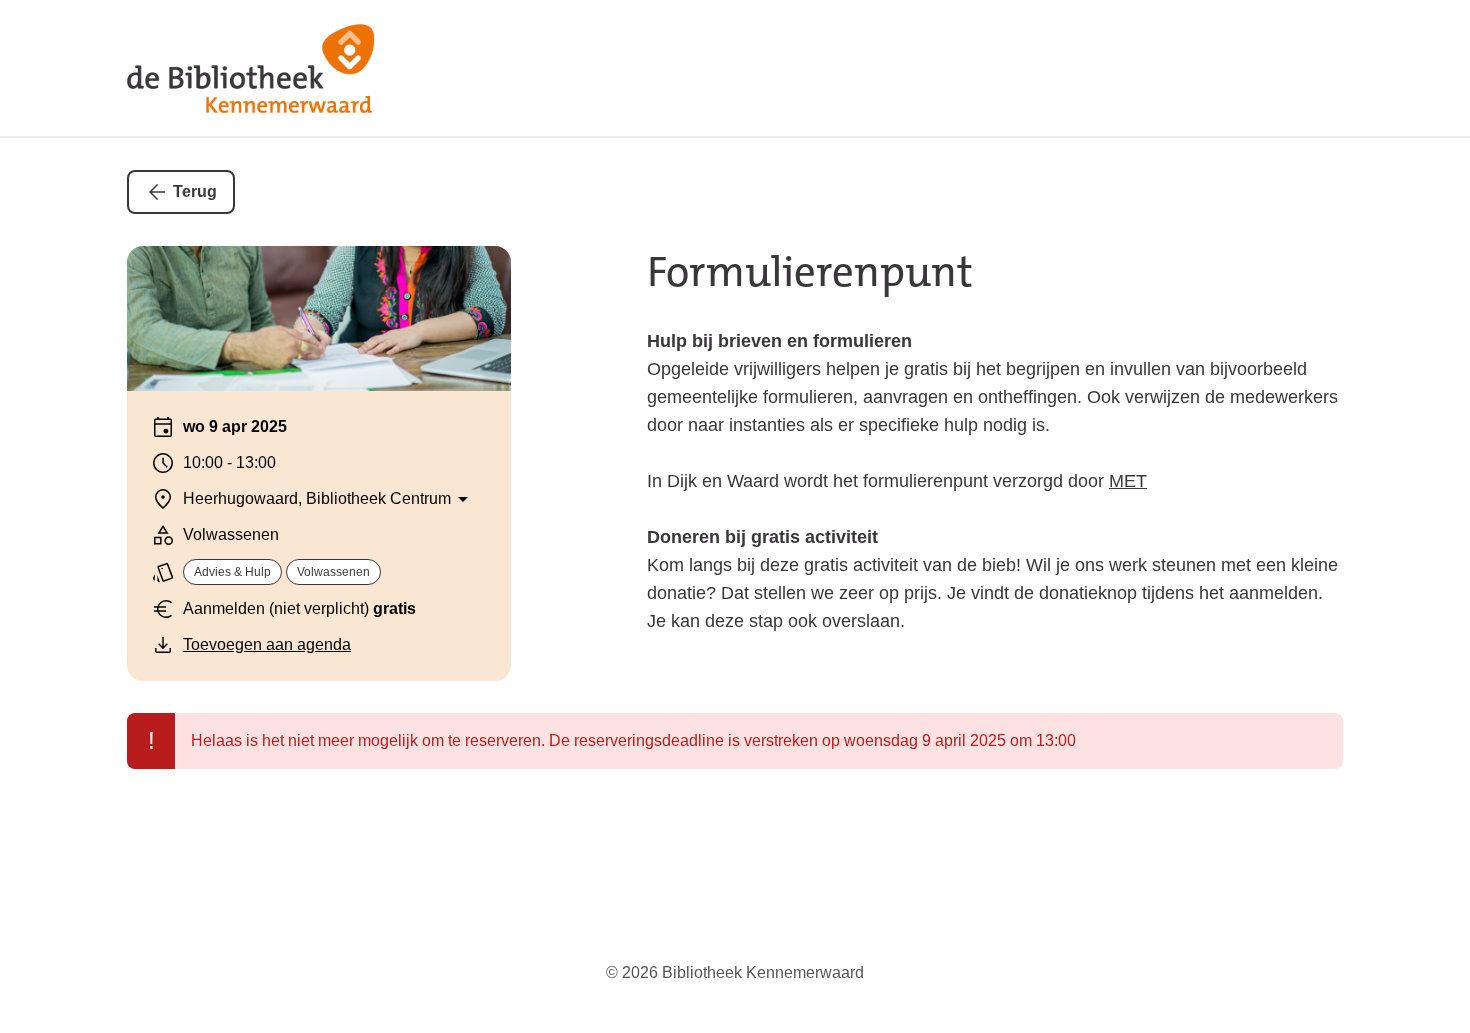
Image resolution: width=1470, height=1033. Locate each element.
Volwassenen (333, 572)
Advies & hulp (232, 572)
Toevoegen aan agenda (267, 644)
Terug (195, 191)
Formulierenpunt (810, 272)
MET (1128, 481)
